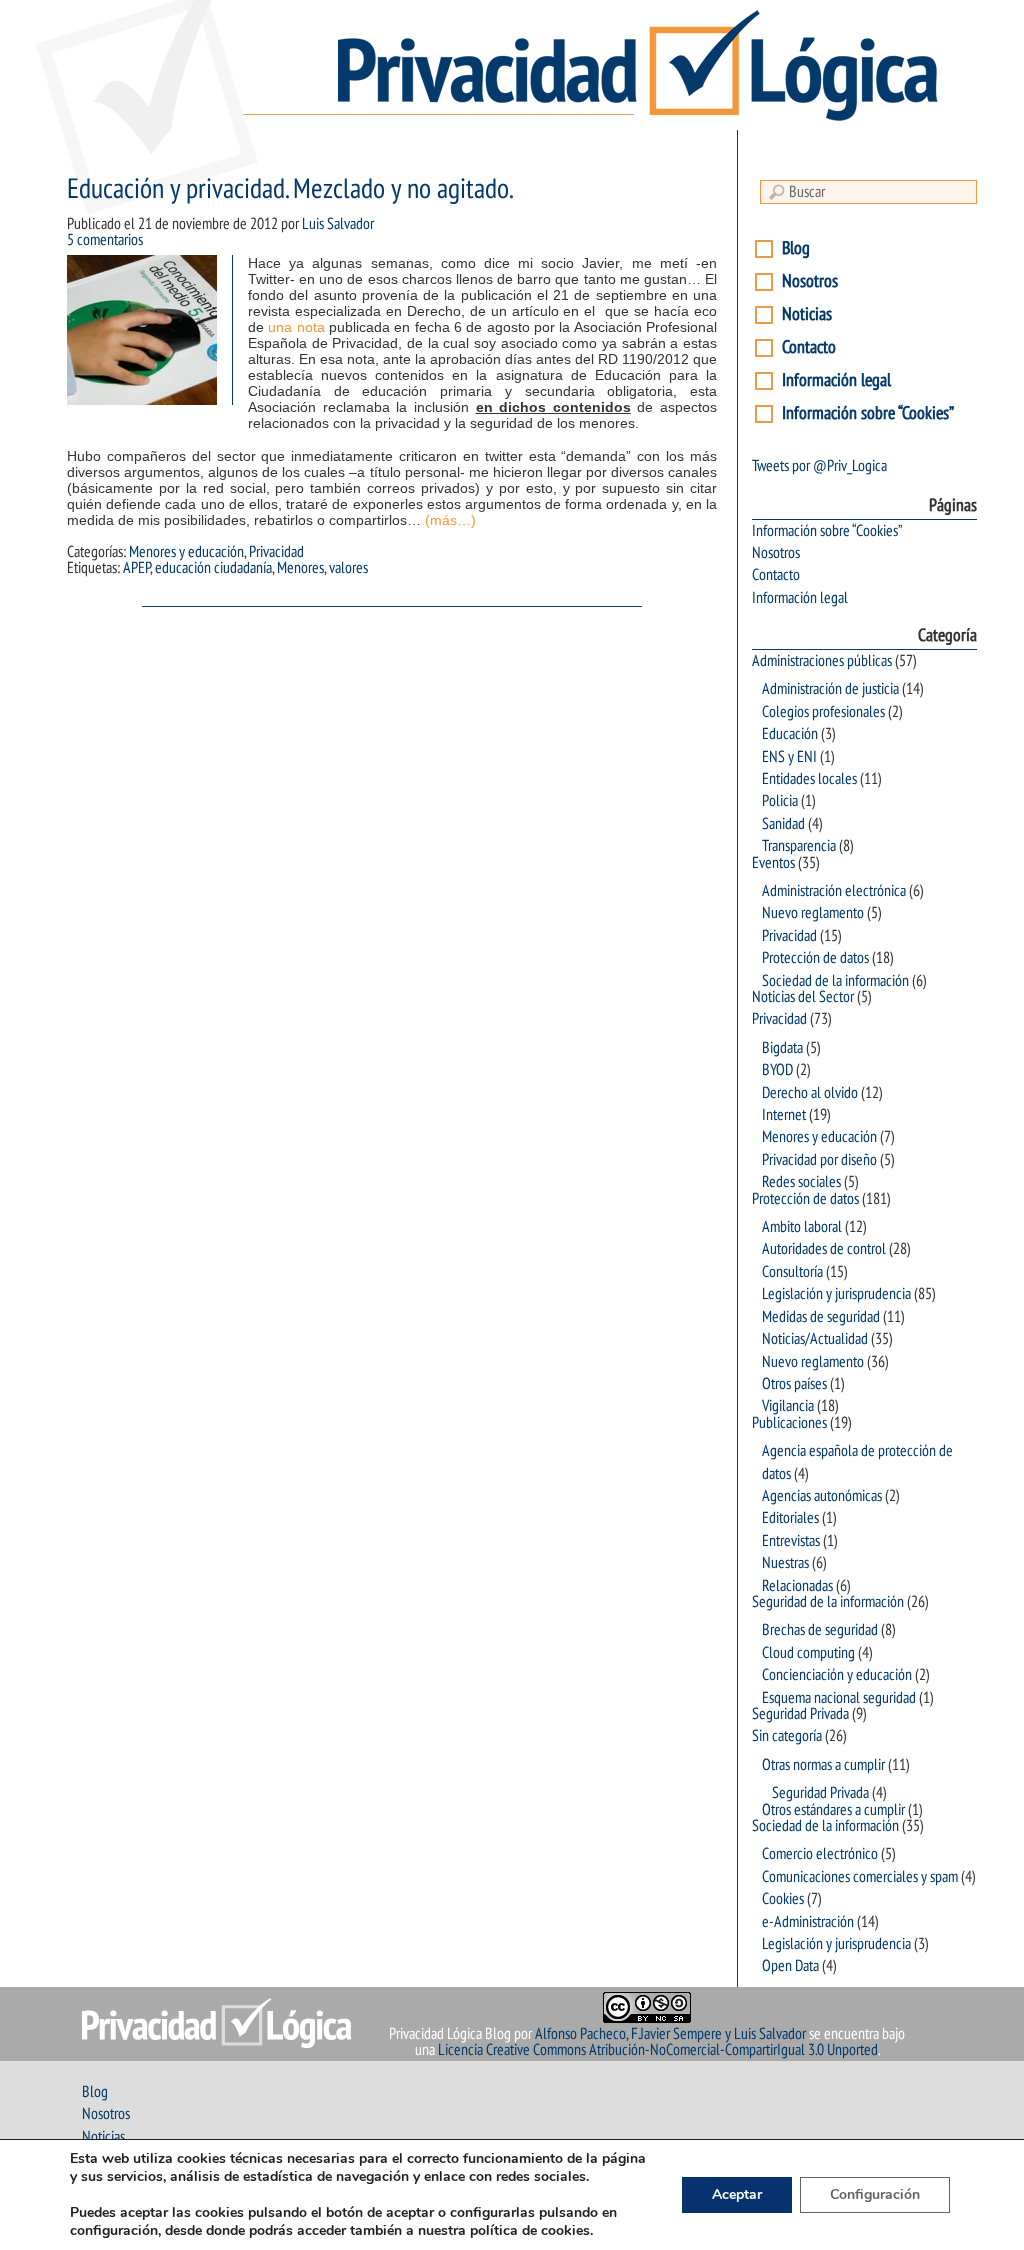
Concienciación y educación (837, 1675)
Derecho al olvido (810, 1093)
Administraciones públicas (822, 661)
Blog (796, 248)
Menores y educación (186, 552)
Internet (784, 1115)
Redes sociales (801, 1182)
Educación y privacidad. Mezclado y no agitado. (290, 189)
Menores (300, 568)
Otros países (794, 1384)
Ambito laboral (802, 1227)
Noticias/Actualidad (815, 1339)
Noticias (807, 314)
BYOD (777, 1070)
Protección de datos (815, 958)
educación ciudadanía (213, 568)
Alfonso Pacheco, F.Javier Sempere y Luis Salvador (670, 2034)
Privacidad (276, 552)
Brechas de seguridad (820, 1630)
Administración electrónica (834, 891)
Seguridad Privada (800, 1714)
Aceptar (737, 2194)
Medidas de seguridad (821, 1317)
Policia (780, 801)
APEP (136, 568)
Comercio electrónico (820, 1854)
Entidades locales (809, 779)
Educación (790, 734)
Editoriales (790, 1518)
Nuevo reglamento (813, 913)
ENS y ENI (789, 757)
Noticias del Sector (803, 997)
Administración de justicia (830, 689)
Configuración (875, 2194)
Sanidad (783, 824)
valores (348, 568)
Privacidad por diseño (819, 1160)
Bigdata (782, 1048)
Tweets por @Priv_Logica (819, 466)
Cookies (783, 1899)
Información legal (836, 380)
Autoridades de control (824, 1249)
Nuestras (785, 1563)
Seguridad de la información (828, 1602)
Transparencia (799, 846)
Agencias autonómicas (822, 1496)
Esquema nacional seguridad (839, 1698)
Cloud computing (808, 1653)
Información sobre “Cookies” (868, 413)
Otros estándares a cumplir (833, 1810)
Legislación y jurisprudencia (836, 1294)
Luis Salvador (338, 224)
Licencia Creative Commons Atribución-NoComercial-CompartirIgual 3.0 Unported (658, 2050)
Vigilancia (788, 1406)
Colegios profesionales (823, 712)
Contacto (809, 347)
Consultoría (792, 1272)
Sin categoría (787, 1736)
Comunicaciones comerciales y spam (860, 1877)
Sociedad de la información (835, 981)
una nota (296, 327)
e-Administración (808, 1922)
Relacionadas (797, 1586)
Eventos (773, 863)
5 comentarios (105, 240)
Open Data (790, 1966)
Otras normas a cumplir (823, 1765)
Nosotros (810, 281)
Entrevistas (791, 1541)
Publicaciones (789, 1423)
